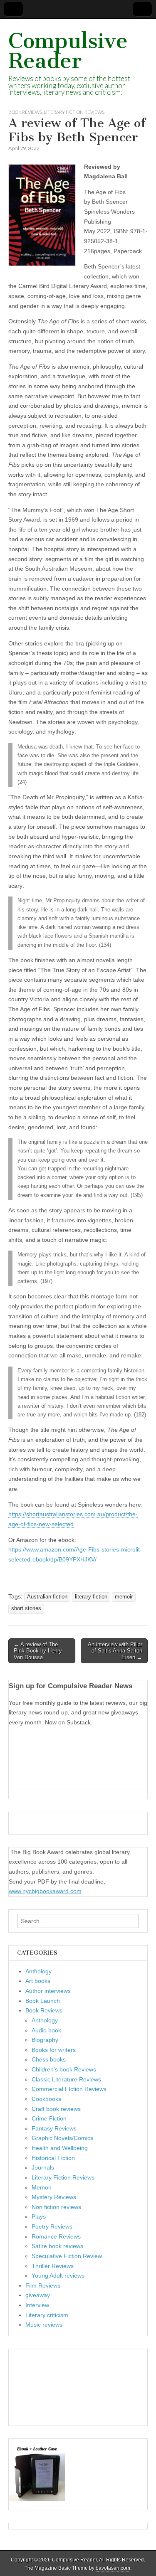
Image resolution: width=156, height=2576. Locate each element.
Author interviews (48, 1991)
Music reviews (44, 2325)
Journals (43, 2167)
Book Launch (43, 2001)
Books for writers (54, 2050)
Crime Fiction (49, 2118)
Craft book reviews (56, 2109)
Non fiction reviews (56, 2207)
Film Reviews (43, 2285)
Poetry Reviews (52, 2226)
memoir (124, 1597)
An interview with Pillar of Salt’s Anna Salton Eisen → (115, 1651)
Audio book (46, 2030)
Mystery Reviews (54, 2197)
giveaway (38, 2295)
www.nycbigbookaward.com (45, 1891)
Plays (39, 2216)
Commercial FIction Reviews (69, 2089)
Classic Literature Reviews (66, 2079)
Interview (37, 2305)
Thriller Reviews (53, 2266)
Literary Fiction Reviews (74, 112)
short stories (26, 1608)
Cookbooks (46, 2099)
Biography (45, 2040)
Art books (38, 1981)
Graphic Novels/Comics (62, 2138)
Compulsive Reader (68, 51)
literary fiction (91, 1597)
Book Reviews (25, 112)
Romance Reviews (56, 2236)
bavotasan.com (113, 2568)
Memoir (42, 2187)
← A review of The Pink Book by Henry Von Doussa (38, 1651)
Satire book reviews (57, 2246)
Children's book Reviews (64, 2069)
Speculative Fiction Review (67, 2256)
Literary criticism (47, 2315)
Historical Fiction (53, 2158)
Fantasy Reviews (54, 2128)
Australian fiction (47, 1597)
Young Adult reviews (58, 2276)
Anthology (38, 1971)
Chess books (49, 2059)
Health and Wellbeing (60, 2148)
